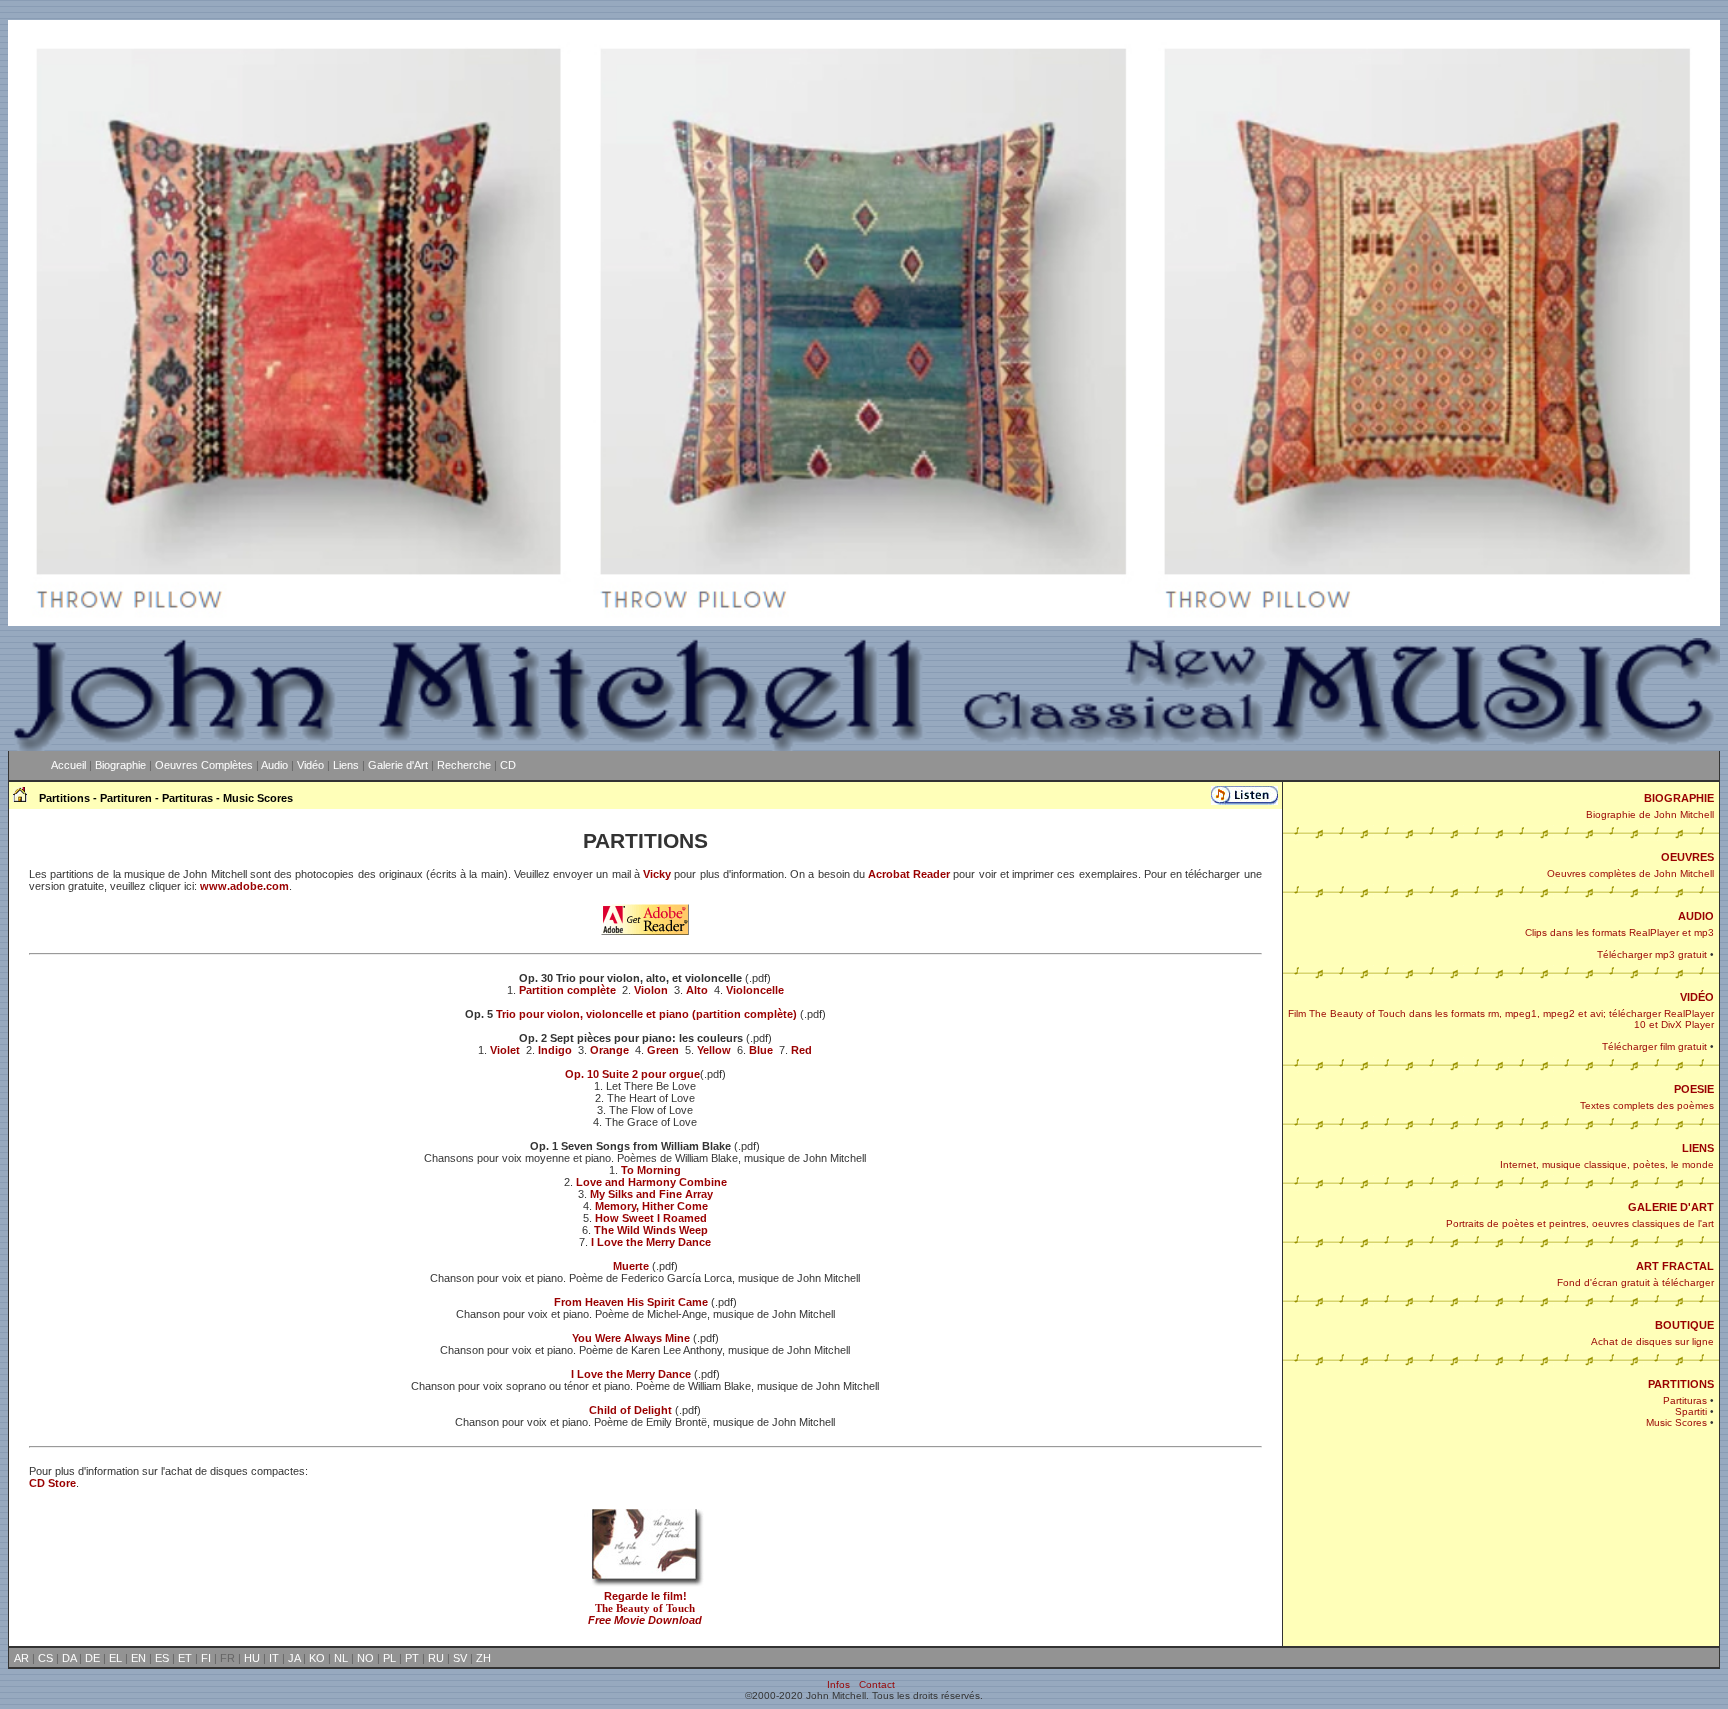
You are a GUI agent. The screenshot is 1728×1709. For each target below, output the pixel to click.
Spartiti (1691, 1411)
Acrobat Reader (910, 874)
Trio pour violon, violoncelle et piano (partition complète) (646, 1014)
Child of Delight (630, 1410)
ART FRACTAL (1675, 1266)
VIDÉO (1697, 997)
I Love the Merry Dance (631, 1374)
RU (436, 1658)
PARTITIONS (1681, 1384)
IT (274, 1658)
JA (294, 1658)
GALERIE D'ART (1671, 1207)
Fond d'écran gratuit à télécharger (1635, 1282)
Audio (274, 765)
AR (21, 1658)
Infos (838, 1684)
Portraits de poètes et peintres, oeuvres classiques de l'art (1580, 1223)
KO (317, 1658)
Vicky (657, 874)
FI (206, 1658)
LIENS (1698, 1148)
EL (115, 1658)
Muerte (631, 1266)
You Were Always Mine (631, 1338)
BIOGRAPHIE (1679, 798)
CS (45, 1658)
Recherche (464, 765)
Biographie (120, 765)
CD (508, 765)
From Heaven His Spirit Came (631, 1302)
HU (252, 1658)
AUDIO (1696, 916)
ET (185, 1658)
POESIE (1694, 1089)
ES (162, 1658)
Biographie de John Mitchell (1650, 814)
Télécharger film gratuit (1654, 1046)
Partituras (1685, 1400)
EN (138, 1658)
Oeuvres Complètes (204, 765)
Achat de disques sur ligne (1652, 1341)
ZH (483, 1658)
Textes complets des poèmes (1647, 1105)
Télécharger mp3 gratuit (1652, 954)
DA (69, 1658)
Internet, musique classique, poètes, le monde (1607, 1164)
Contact (877, 1684)
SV (460, 1658)
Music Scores (1676, 1422)
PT (412, 1658)
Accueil (68, 765)
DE (92, 1658)
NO (365, 1658)
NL (341, 1658)
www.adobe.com (244, 886)
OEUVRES (1687, 857)
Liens (346, 765)
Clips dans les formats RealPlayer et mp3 (1619, 932)
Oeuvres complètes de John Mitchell (1630, 873)
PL (389, 1658)
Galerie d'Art (398, 765)
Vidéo (310, 765)
